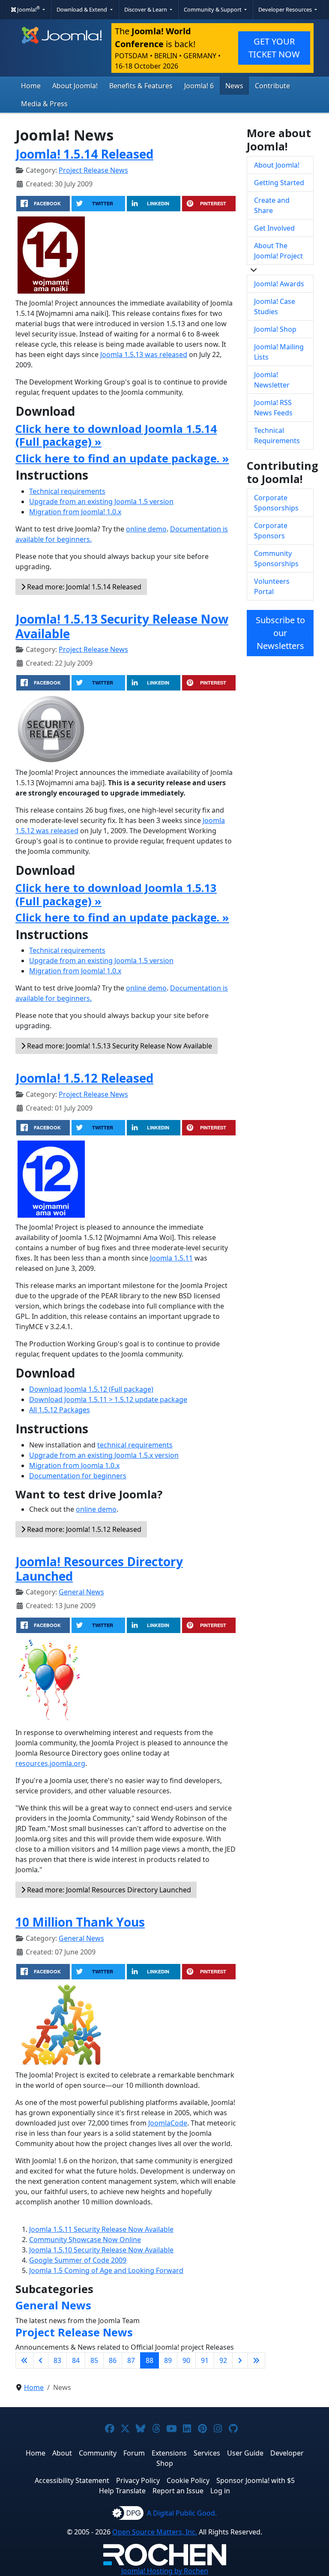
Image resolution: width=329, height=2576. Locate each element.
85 (94, 2360)
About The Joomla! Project (278, 251)
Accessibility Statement (72, 2480)
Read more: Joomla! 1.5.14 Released (83, 587)
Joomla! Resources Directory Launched (99, 1569)
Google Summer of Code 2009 (78, 2260)
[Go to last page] (256, 2360)
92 (223, 2360)
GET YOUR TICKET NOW (274, 48)
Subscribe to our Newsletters (280, 633)
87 (131, 2360)
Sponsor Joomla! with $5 (256, 2480)
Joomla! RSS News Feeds (273, 408)
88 (150, 2360)
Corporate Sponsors (271, 531)
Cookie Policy (188, 2480)
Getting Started (279, 183)
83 (57, 2360)
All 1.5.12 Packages (60, 1410)
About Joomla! (75, 86)
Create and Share (272, 205)
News (234, 86)
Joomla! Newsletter (272, 380)
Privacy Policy (138, 2480)
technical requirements (135, 1445)
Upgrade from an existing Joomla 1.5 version (101, 501)
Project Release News (93, 170)
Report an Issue (178, 2491)
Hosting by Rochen (165, 2571)
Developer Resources (286, 9)
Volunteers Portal (272, 586)
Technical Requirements (277, 435)
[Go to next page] (240, 2360)
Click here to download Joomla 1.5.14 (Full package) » (116, 435)
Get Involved (274, 228)
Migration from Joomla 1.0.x (74, 1465)
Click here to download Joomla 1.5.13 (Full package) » (116, 894)
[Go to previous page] (41, 2360)
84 (76, 2360)
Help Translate (122, 2491)
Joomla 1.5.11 (171, 1258)
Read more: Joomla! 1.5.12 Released (83, 1529)
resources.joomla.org (50, 1763)
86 (113, 2360)
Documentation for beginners (78, 1476)
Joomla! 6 (199, 86)
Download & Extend (82, 9)
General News (81, 1592)
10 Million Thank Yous (80, 1922)
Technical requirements (67, 491)
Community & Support (213, 9)
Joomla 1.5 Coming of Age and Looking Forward (106, 2270)
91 (205, 2360)
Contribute (272, 86)
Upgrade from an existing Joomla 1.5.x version (104, 1455)
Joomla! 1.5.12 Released (84, 1078)
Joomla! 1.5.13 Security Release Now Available (122, 626)
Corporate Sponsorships (276, 503)
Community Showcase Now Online (85, 2240)
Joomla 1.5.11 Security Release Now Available (101, 2229)
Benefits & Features (141, 86)
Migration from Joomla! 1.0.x (75, 512)
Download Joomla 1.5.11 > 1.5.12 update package (108, 1399)
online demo (146, 529)
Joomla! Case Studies (275, 306)
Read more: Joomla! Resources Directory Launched (108, 1890)
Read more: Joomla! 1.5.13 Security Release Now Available (119, 1046)
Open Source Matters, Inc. (155, 2532)
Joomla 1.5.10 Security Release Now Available (101, 2250)
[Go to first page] (24, 2360)
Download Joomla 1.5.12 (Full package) (91, 1389)
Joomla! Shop (275, 329)
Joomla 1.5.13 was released (144, 354)
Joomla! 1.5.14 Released (84, 154)
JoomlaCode (168, 2123)
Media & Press (44, 104)
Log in (220, 2491)
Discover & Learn (146, 9)
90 (186, 2360)
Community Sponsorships (276, 558)
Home (31, 86)
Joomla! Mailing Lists (279, 352)
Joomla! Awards (279, 284)
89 (168, 2360)
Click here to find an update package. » (122, 458)
